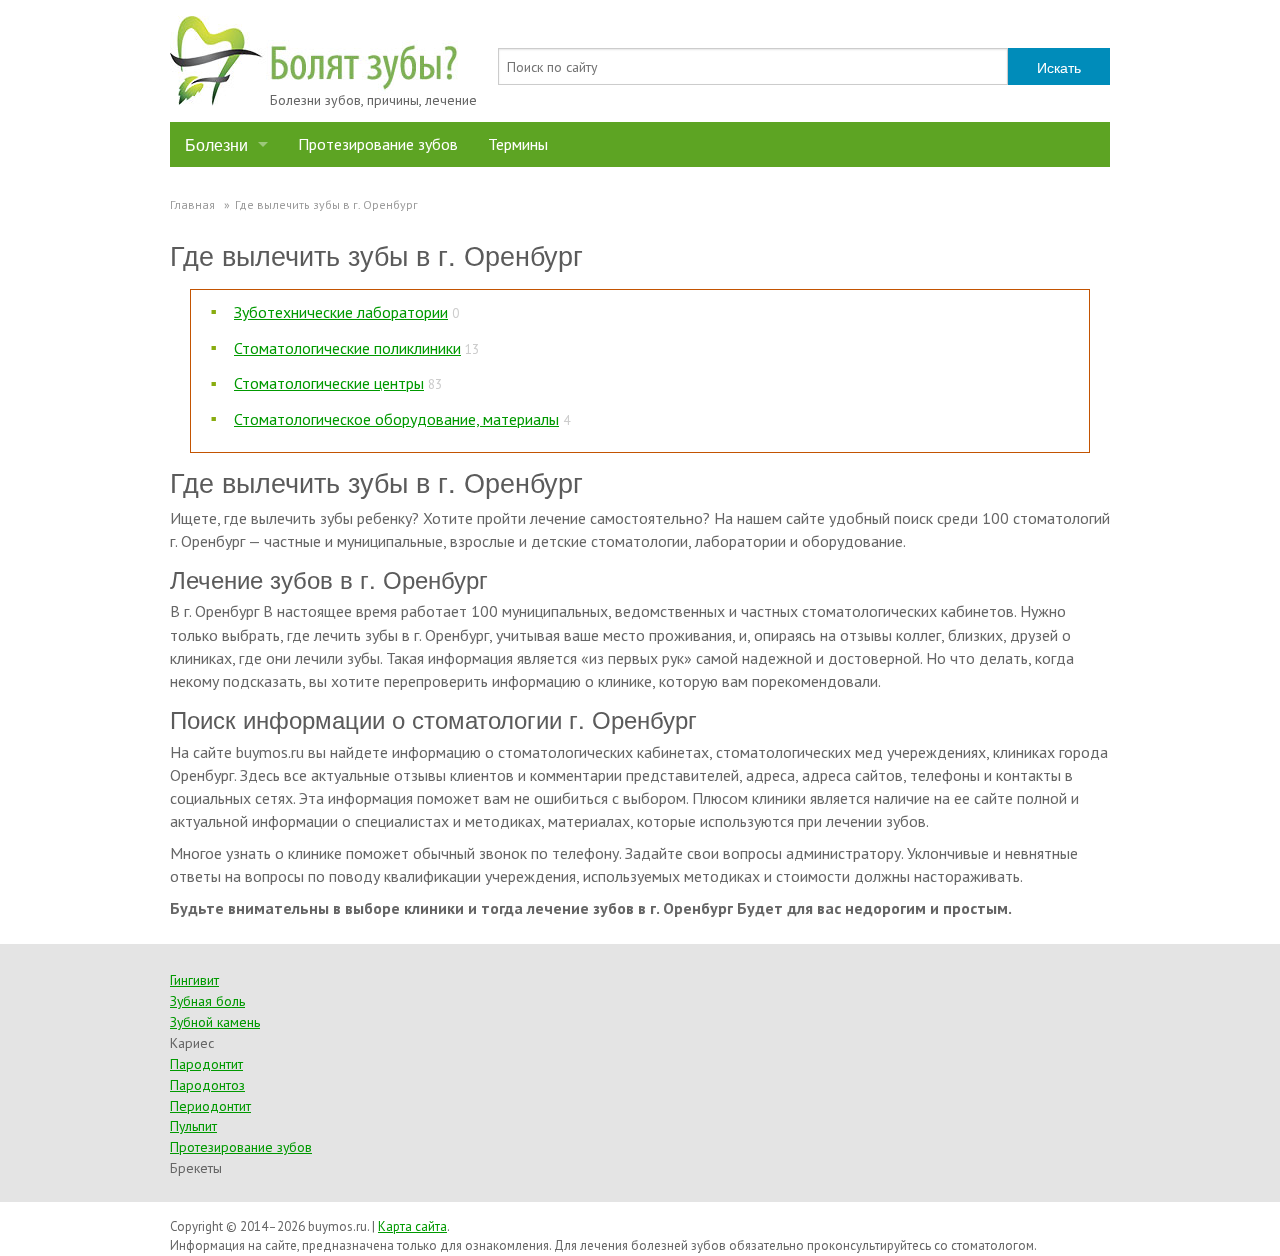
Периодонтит (210, 1106)
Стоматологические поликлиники (347, 348)
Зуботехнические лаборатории (341, 312)
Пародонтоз (207, 1085)
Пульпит (193, 1126)
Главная (192, 204)
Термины (518, 144)
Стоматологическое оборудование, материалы (396, 419)
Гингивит (194, 980)
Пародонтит (206, 1064)
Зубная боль (207, 1001)
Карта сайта (412, 1226)
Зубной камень (215, 1022)
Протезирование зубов (378, 144)
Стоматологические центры (329, 383)
